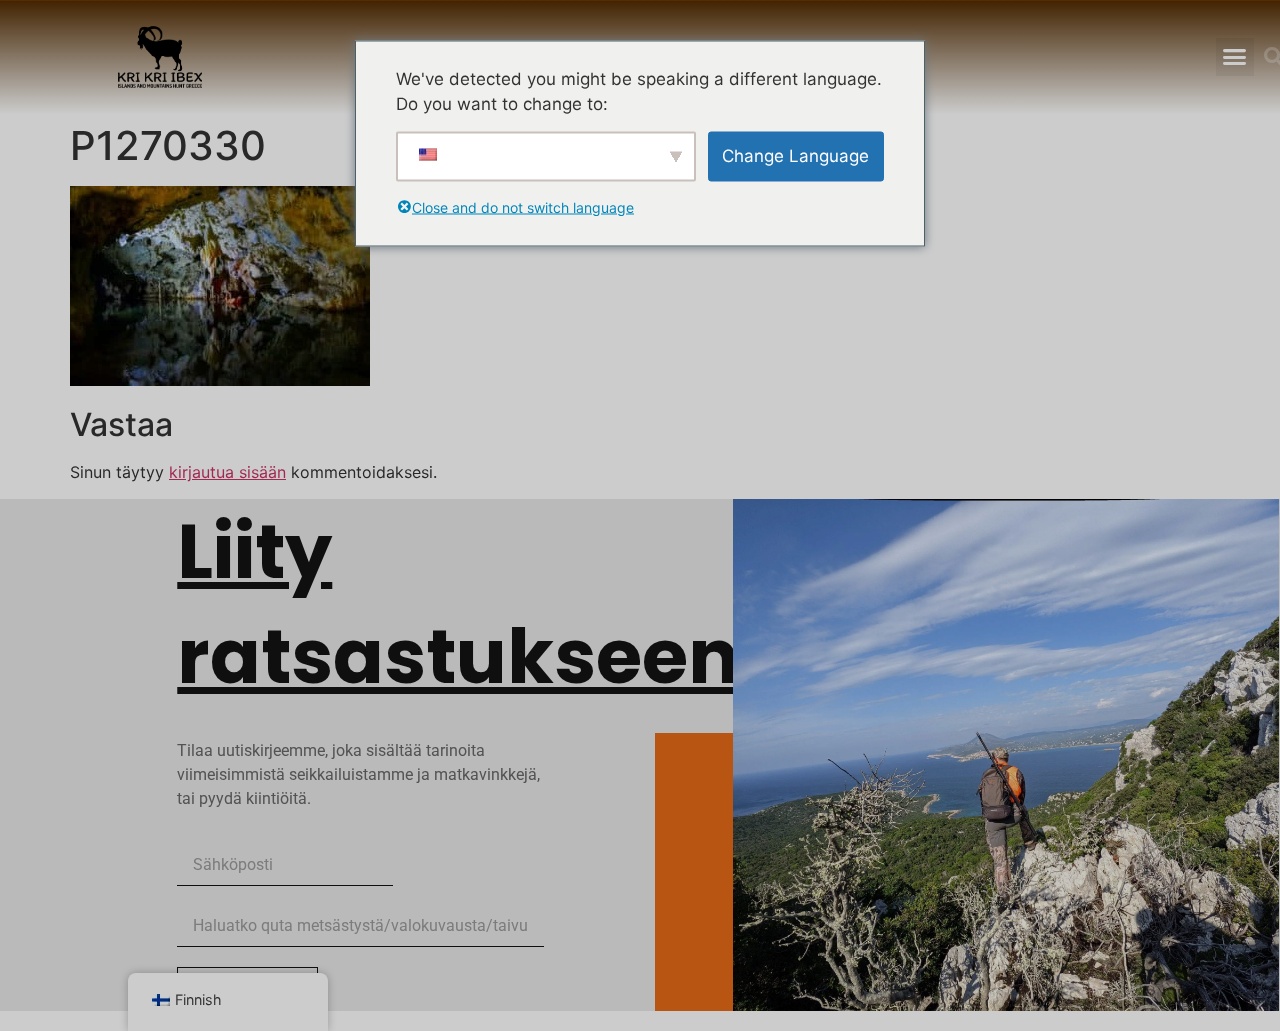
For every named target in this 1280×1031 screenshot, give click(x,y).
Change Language (795, 155)
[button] (1235, 57)
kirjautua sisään (227, 472)
